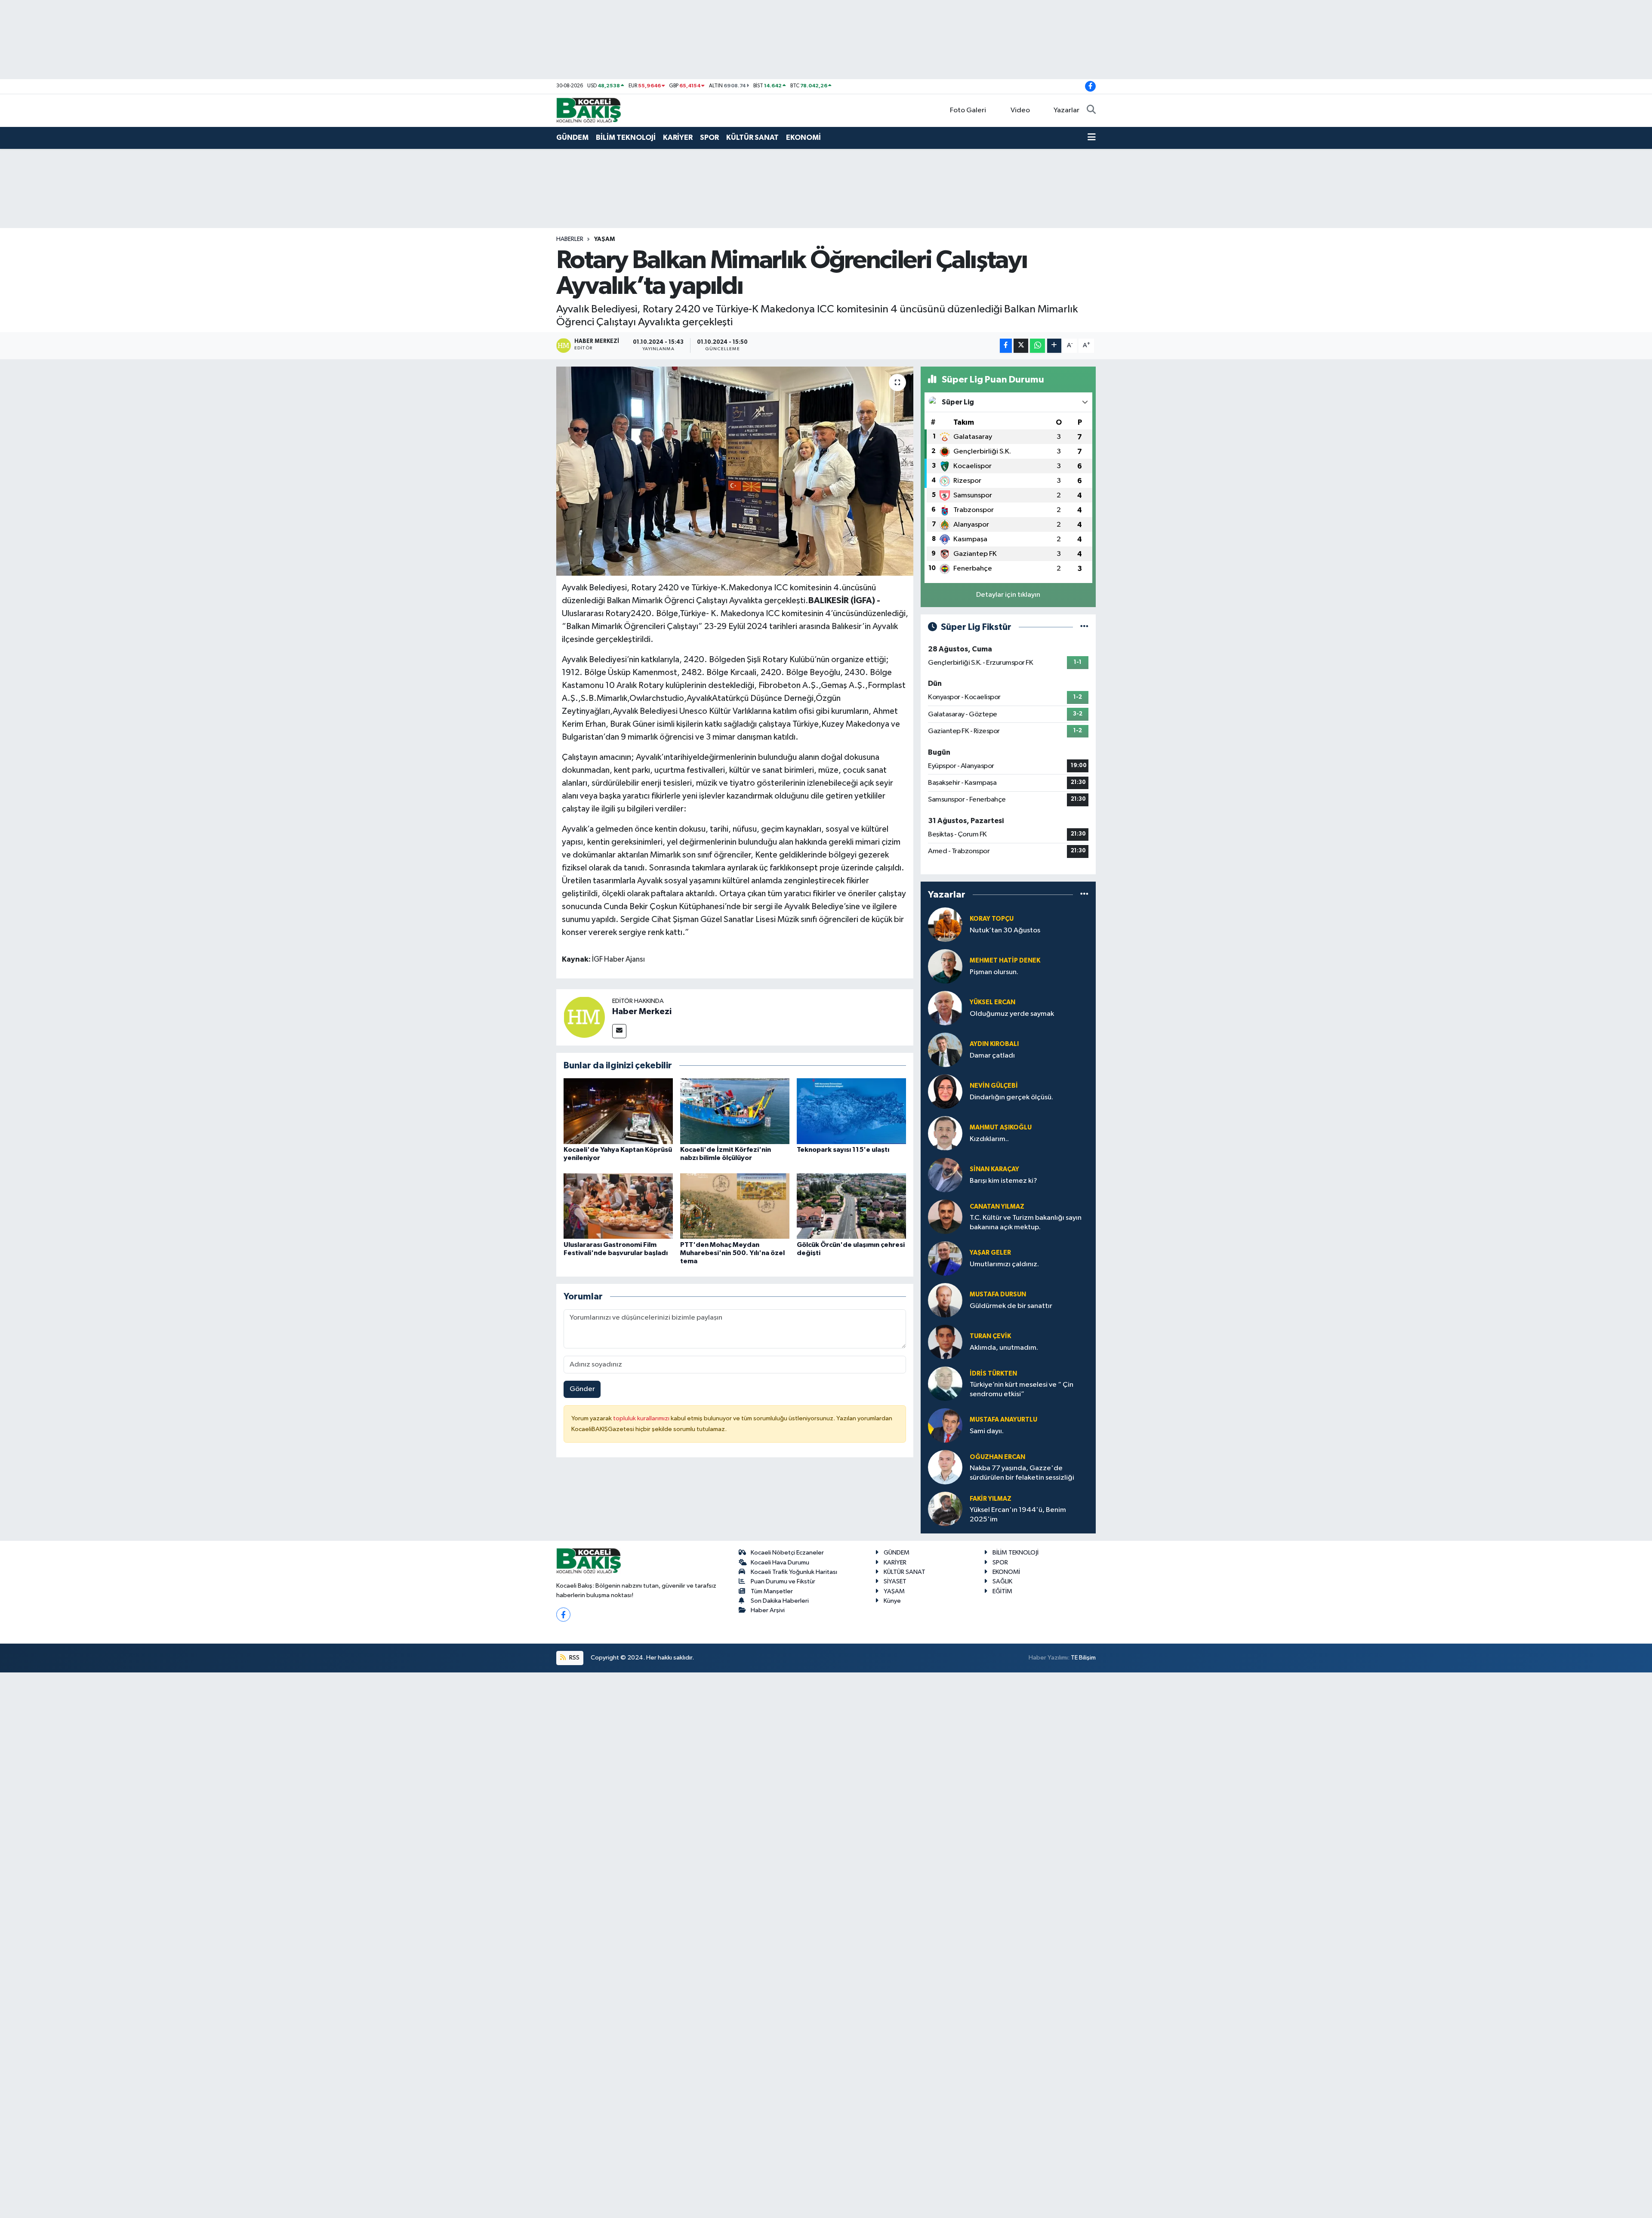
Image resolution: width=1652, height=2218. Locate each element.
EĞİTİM (1002, 1591)
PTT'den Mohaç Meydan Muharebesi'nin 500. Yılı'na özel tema (732, 1253)
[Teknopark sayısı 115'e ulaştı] (851, 1111)
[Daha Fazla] (1054, 346)
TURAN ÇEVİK (990, 1336)
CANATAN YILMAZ (997, 1207)
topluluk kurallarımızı (642, 1418)
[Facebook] (563, 1615)
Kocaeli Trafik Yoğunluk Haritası (794, 1572)
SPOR (709, 137)
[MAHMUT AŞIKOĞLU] (945, 1133)
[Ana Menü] (1092, 138)
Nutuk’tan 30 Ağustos (1005, 930)
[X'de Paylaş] (1021, 346)
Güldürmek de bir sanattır (1011, 1306)
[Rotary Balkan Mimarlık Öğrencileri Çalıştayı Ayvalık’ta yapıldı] (735, 471)
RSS (574, 1658)
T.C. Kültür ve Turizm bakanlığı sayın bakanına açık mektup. (1026, 1222)
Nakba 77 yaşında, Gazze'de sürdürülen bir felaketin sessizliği (1022, 1473)
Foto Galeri (968, 110)
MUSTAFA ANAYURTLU (1003, 1420)
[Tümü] (1084, 894)
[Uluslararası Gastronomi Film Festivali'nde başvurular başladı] (618, 1206)
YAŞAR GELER (990, 1253)
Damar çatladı (992, 1056)
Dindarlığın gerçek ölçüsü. (1011, 1097)
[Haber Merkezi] (584, 1017)
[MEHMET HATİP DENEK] (945, 966)
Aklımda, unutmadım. (1004, 1348)
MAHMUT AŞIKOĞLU (1001, 1128)
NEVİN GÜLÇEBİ (994, 1086)
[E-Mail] (619, 1031)
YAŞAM (604, 239)
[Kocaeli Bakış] (589, 110)
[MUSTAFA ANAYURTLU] (945, 1425)
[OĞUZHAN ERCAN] (945, 1467)
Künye (892, 1601)
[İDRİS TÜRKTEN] (945, 1384)
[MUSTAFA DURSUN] (945, 1300)
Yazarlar (1066, 110)
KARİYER (678, 137)
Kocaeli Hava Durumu (780, 1562)
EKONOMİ (803, 137)
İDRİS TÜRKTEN (993, 1374)
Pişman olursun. (994, 972)
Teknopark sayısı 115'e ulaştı (843, 1150)
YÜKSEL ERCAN (992, 1002)
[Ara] (1091, 111)
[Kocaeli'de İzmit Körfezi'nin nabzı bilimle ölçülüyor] (735, 1111)
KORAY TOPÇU (992, 919)
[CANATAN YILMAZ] (945, 1217)
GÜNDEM (572, 137)
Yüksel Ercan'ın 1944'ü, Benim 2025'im (1018, 1515)
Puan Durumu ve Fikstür (783, 1581)
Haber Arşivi (768, 1610)
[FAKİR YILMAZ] (945, 1509)
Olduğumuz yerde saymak (1012, 1014)
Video (1020, 110)
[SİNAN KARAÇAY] (945, 1175)
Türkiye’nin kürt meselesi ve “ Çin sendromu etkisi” (1022, 1389)
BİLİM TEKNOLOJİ (626, 137)
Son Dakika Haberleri (780, 1601)
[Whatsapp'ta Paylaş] (1037, 346)
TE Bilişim (1083, 1658)
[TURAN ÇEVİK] (945, 1342)
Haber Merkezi (642, 1012)
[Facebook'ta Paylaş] (1006, 346)
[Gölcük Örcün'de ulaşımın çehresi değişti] (851, 1206)
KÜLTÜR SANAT (752, 137)
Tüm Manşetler (772, 1591)
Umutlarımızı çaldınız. (1004, 1264)
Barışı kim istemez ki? (1003, 1181)
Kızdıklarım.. (989, 1139)
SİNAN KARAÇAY (994, 1169)
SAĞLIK (1002, 1581)
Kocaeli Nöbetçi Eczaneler (787, 1553)
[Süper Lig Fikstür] (1084, 627)
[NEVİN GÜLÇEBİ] (945, 1091)
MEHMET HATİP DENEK (1005, 961)
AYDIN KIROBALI (994, 1044)
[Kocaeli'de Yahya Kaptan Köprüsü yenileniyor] (618, 1111)
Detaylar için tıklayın (1008, 595)
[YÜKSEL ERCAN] (945, 1008)
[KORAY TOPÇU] (945, 924)
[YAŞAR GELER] (945, 1258)
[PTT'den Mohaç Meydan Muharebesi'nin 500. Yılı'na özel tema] (735, 1206)
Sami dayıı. (987, 1431)
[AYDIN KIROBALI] (945, 1050)
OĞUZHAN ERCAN (997, 1457)
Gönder (582, 1389)
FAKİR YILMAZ (991, 1499)
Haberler (570, 239)
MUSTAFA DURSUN (998, 1294)
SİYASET (895, 1581)
